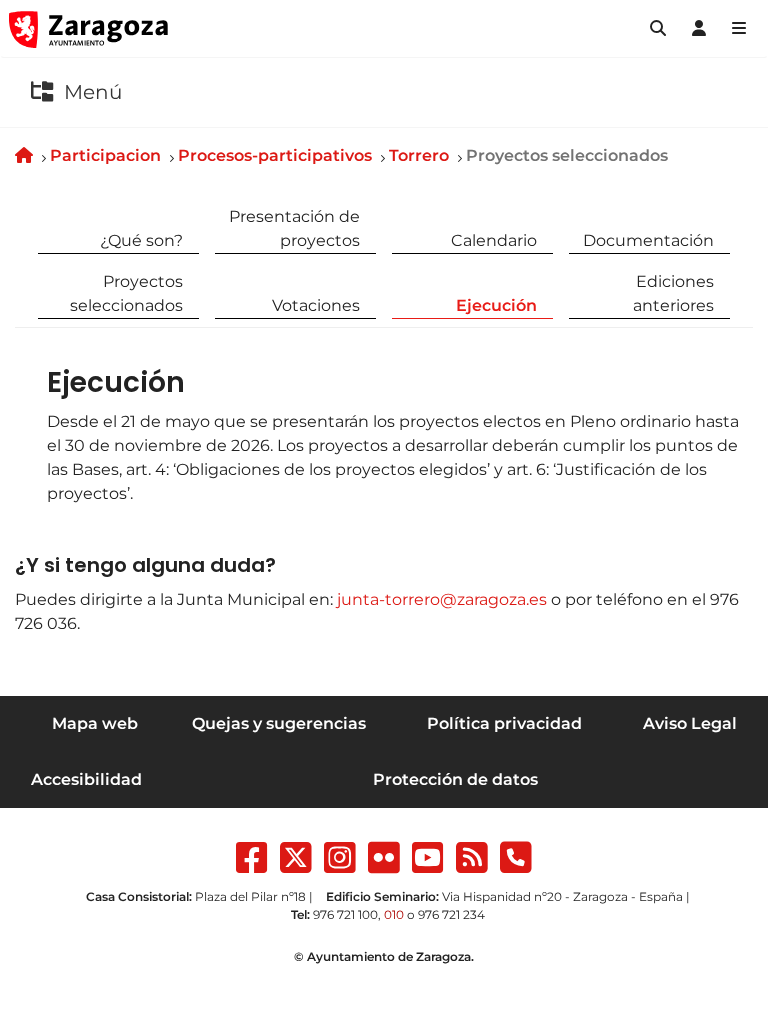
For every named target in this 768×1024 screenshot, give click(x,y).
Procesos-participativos (275, 155)
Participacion (105, 155)
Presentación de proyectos (294, 228)
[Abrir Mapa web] (739, 29)
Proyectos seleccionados (126, 293)
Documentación (648, 240)
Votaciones (316, 305)
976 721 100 (345, 914)
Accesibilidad (86, 779)
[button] (658, 29)
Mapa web (95, 723)
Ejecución (496, 305)
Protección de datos (455, 779)
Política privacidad (504, 723)
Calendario (494, 240)
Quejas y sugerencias (279, 723)
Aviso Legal (690, 723)
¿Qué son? (141, 240)
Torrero (419, 155)
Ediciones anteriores (673, 293)
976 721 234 (451, 914)
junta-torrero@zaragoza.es (442, 599)
